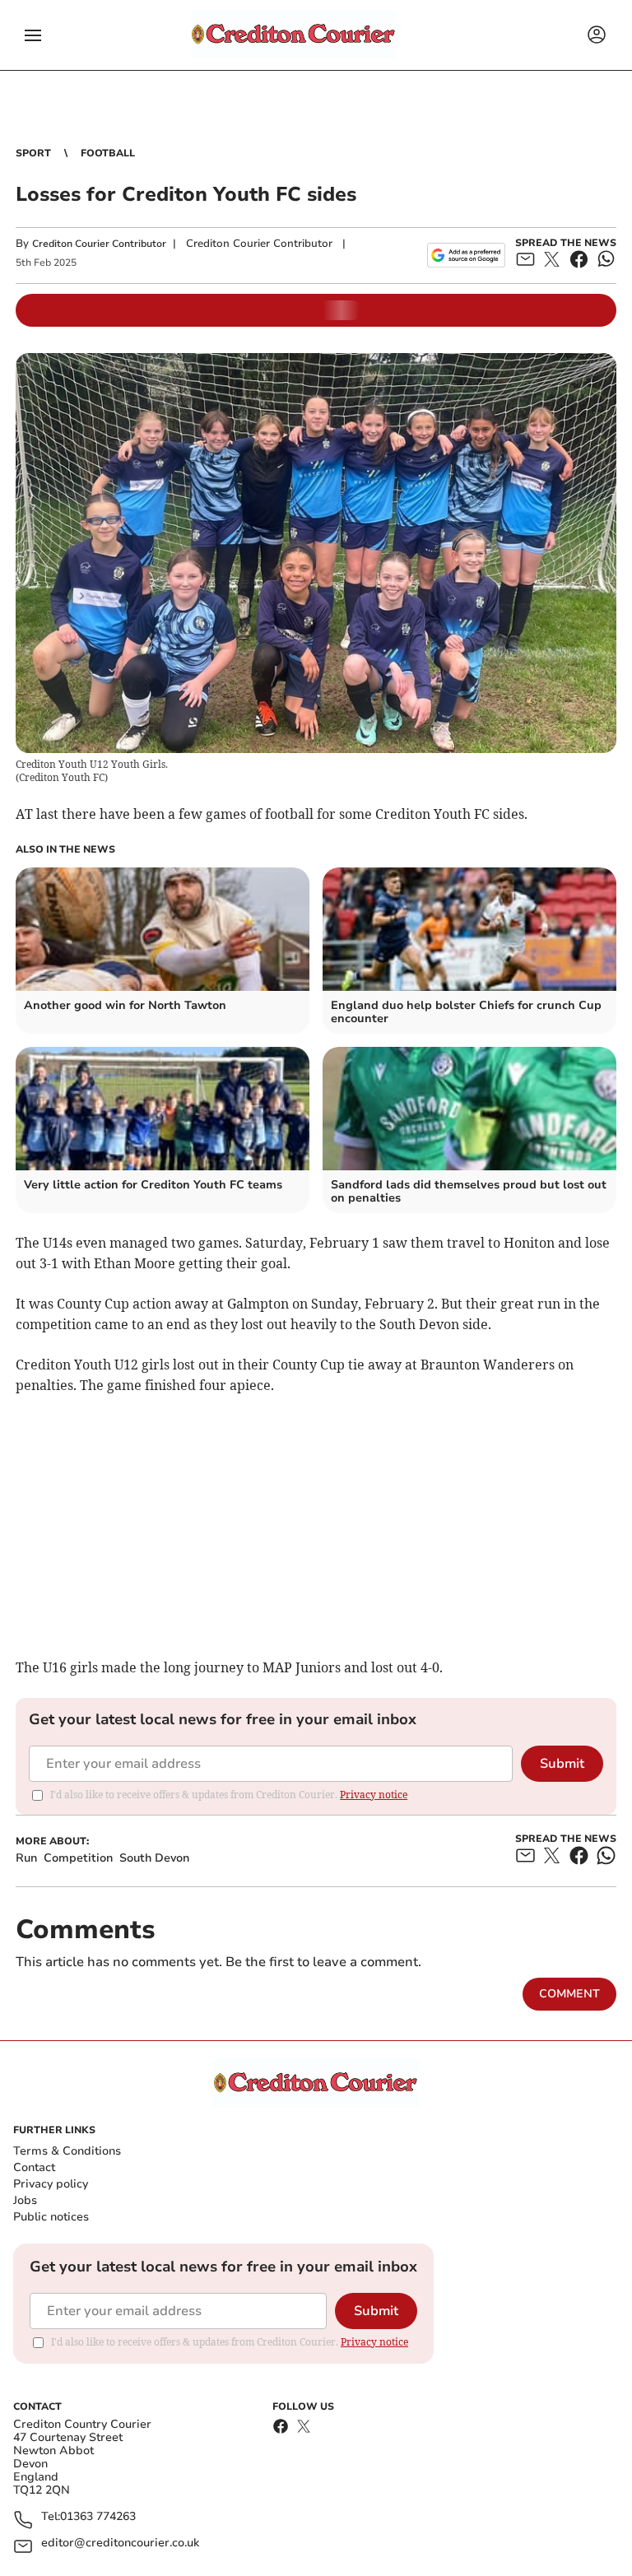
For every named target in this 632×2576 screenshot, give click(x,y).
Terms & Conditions (67, 2151)
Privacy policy (51, 2184)
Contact (34, 2167)
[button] (33, 35)
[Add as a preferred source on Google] (466, 255)
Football (108, 153)
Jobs (25, 2200)
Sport (33, 153)
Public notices (51, 2217)
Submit (562, 1764)
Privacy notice (374, 1795)
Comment (569, 1994)
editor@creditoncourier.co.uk (120, 2543)
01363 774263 (98, 2517)
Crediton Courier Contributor (99, 244)
